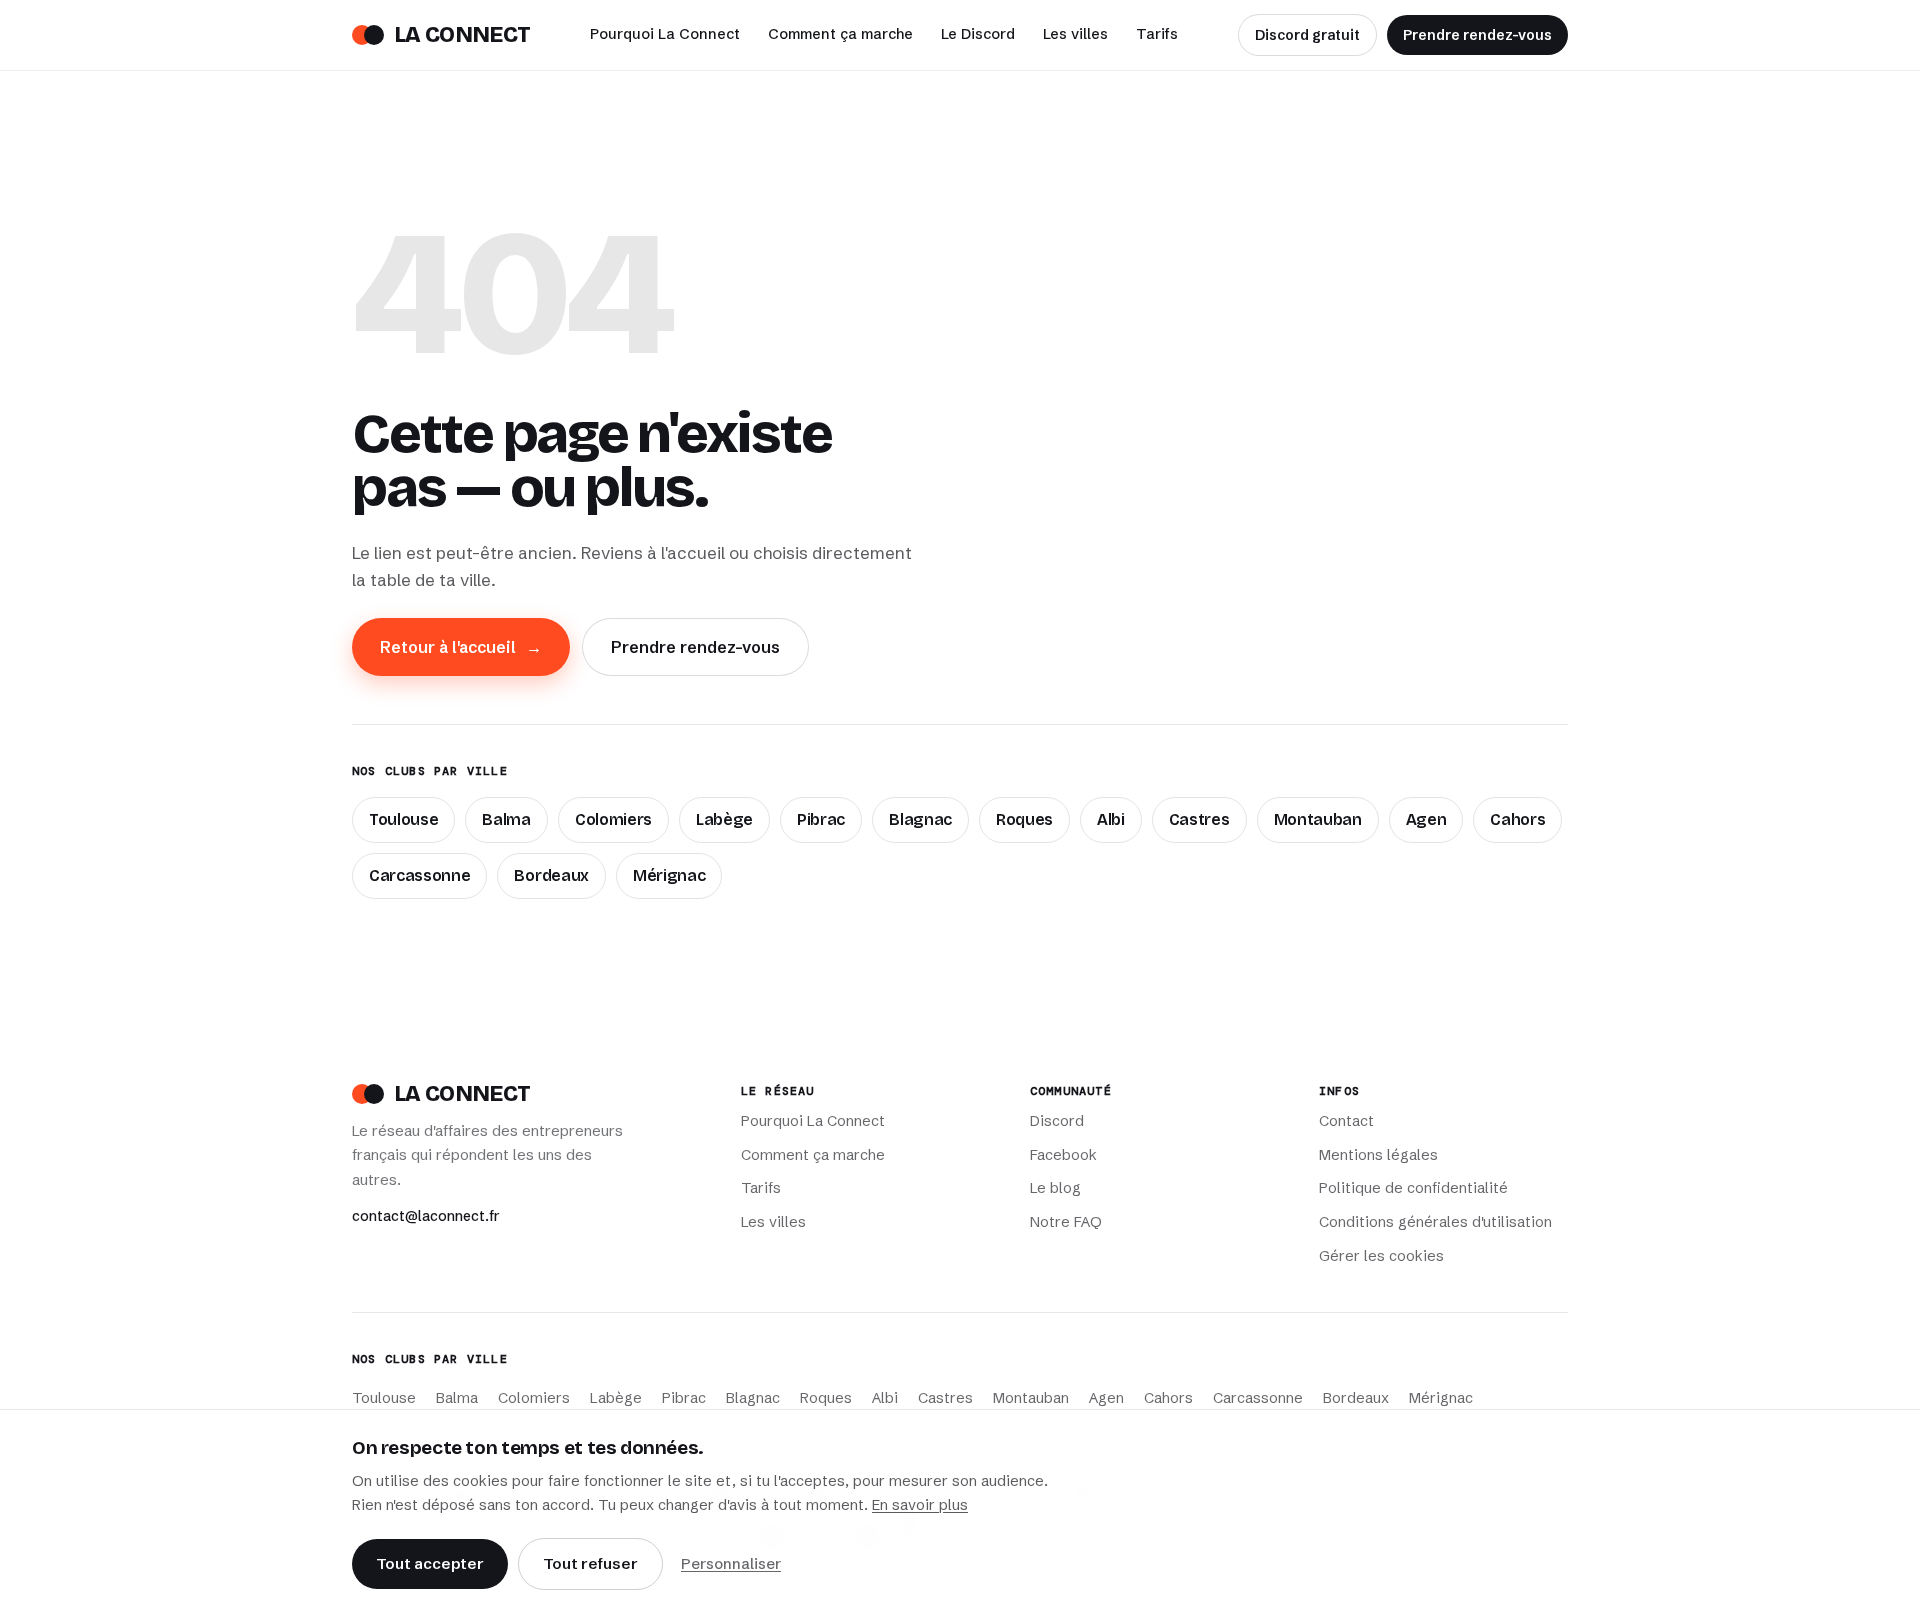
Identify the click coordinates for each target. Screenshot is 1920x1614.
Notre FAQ (1066, 1222)
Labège (724, 819)
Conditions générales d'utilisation (1435, 1222)
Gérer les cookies (1381, 1256)
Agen (1426, 819)
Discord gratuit (1307, 35)
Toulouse (403, 819)
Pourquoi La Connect (665, 34)
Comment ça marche (840, 34)
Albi (1111, 819)
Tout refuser (590, 1563)
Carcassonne (419, 875)
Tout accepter (430, 1563)
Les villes (1075, 34)
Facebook (1063, 1155)
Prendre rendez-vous (1477, 35)
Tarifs (1157, 34)
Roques (1024, 819)
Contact (1346, 1121)
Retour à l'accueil (461, 647)
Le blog (1055, 1188)
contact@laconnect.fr (426, 1216)
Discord (1057, 1121)
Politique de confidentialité (1413, 1188)
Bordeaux (551, 875)
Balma (506, 819)
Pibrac (821, 819)
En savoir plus (920, 1505)
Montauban (1318, 819)
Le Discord (978, 34)
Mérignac (669, 875)
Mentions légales (1378, 1155)
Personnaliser (731, 1563)
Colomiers (613, 819)
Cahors (1517, 819)
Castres (1199, 819)
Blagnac (920, 819)
